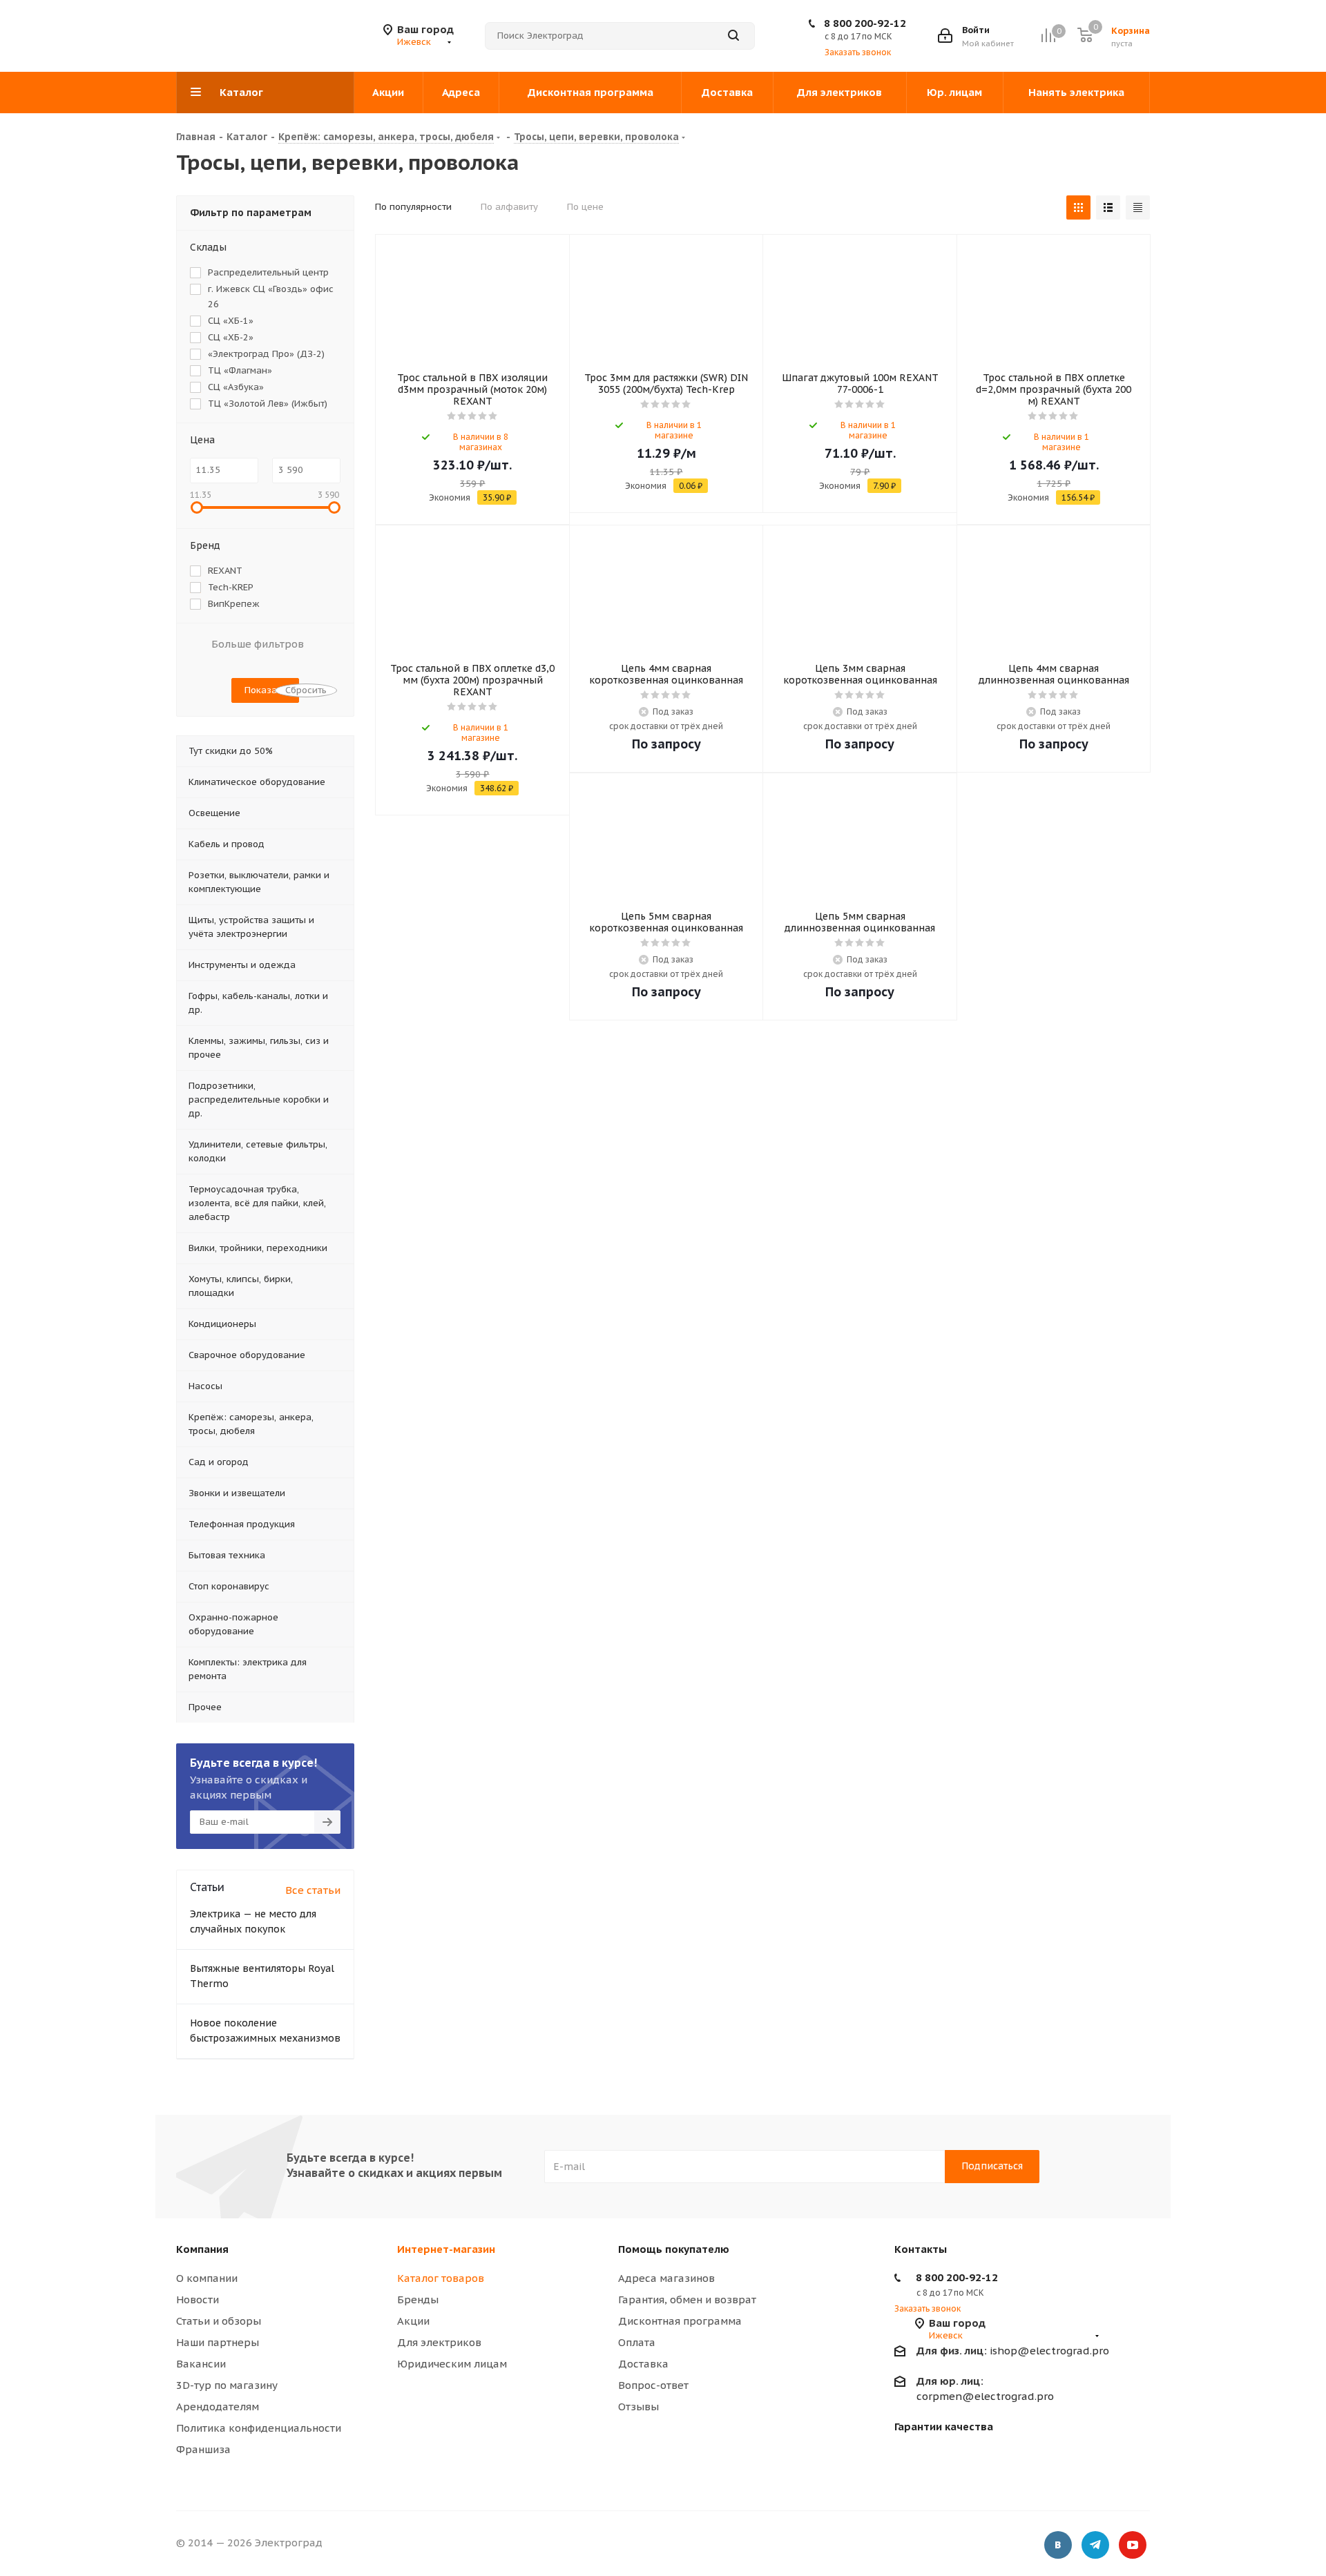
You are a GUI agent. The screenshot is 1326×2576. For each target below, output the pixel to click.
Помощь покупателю (674, 2249)
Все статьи (313, 1890)
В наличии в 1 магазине (674, 430)
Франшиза (203, 2449)
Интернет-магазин (446, 2249)
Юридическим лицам (452, 2364)
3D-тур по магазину (227, 2385)
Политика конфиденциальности (259, 2428)
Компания (202, 2249)
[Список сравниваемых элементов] (1048, 36)
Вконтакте (1058, 2545)
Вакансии (201, 2364)
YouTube (1133, 2545)
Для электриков (439, 2342)
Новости (198, 2299)
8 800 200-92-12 (865, 23)
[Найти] (733, 36)
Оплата (637, 2342)
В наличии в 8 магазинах (481, 442)
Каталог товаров (441, 2278)
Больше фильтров (258, 644)
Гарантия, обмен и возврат (687, 2299)
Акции (413, 2321)
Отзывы (638, 2406)
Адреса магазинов (666, 2278)
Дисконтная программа (680, 2321)
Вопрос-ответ (653, 2385)
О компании (207, 2278)
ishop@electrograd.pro (1013, 2351)
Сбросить (306, 690)
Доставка (643, 2364)
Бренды (418, 2299)
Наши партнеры (218, 2342)
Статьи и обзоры (219, 2321)
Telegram (1095, 2545)
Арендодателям (218, 2406)
